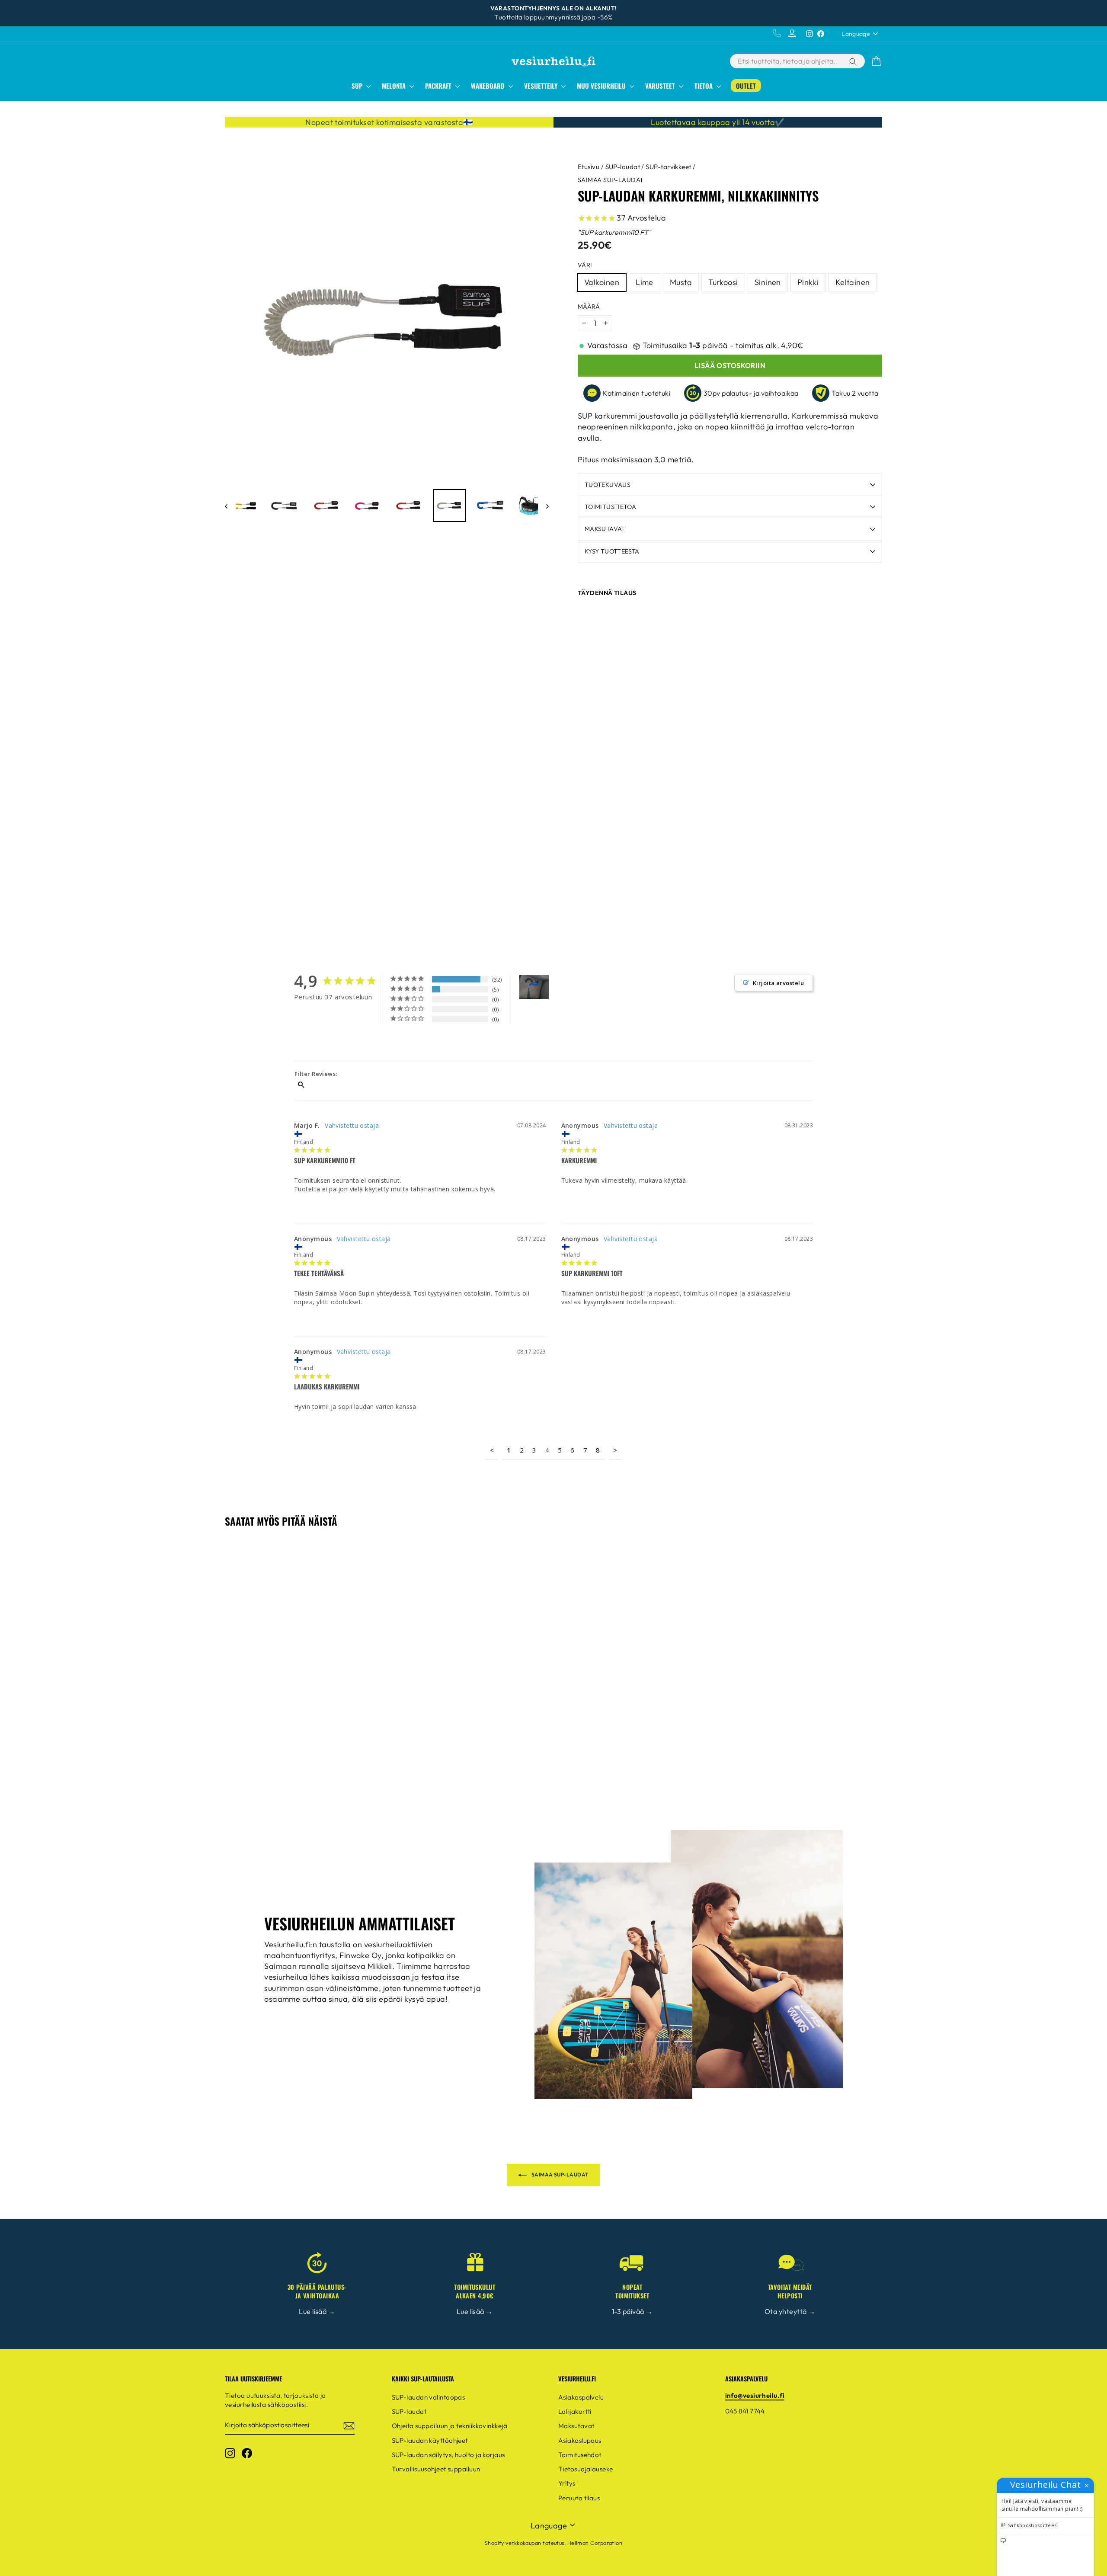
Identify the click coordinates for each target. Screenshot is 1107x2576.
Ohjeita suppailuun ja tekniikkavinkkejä (450, 2426)
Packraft (439, 86)
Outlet (746, 86)
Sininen (768, 282)
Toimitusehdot (580, 2455)
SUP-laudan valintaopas (429, 2397)
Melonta (395, 86)
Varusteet (661, 86)
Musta (681, 282)
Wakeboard (489, 86)
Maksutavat (605, 529)
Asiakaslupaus (580, 2440)
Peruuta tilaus (579, 2498)
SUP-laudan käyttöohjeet (430, 2440)
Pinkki (808, 282)
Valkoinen (602, 282)
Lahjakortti (575, 2411)
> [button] (615, 1450)
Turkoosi (723, 282)
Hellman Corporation (595, 2543)
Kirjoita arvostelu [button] (778, 983)
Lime (645, 282)
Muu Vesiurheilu (602, 86)
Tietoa (704, 86)
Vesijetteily (542, 86)
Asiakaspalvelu (581, 2397)
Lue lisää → (317, 2311)
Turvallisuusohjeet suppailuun (436, 2469)
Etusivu (589, 167)
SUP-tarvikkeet (668, 167)
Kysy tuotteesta (612, 551)
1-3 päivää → (632, 2311)
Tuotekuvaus (608, 485)
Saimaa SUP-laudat (611, 180)
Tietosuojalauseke (586, 2469)
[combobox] (789, 61)
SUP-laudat (623, 167)
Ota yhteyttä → (790, 2311)
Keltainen (853, 282)
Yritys (567, 2483)
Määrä (589, 307)
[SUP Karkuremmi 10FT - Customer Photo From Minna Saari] (534, 987)
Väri (585, 265)
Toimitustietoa (610, 507)
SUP (358, 86)
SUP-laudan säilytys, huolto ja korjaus (448, 2455)
